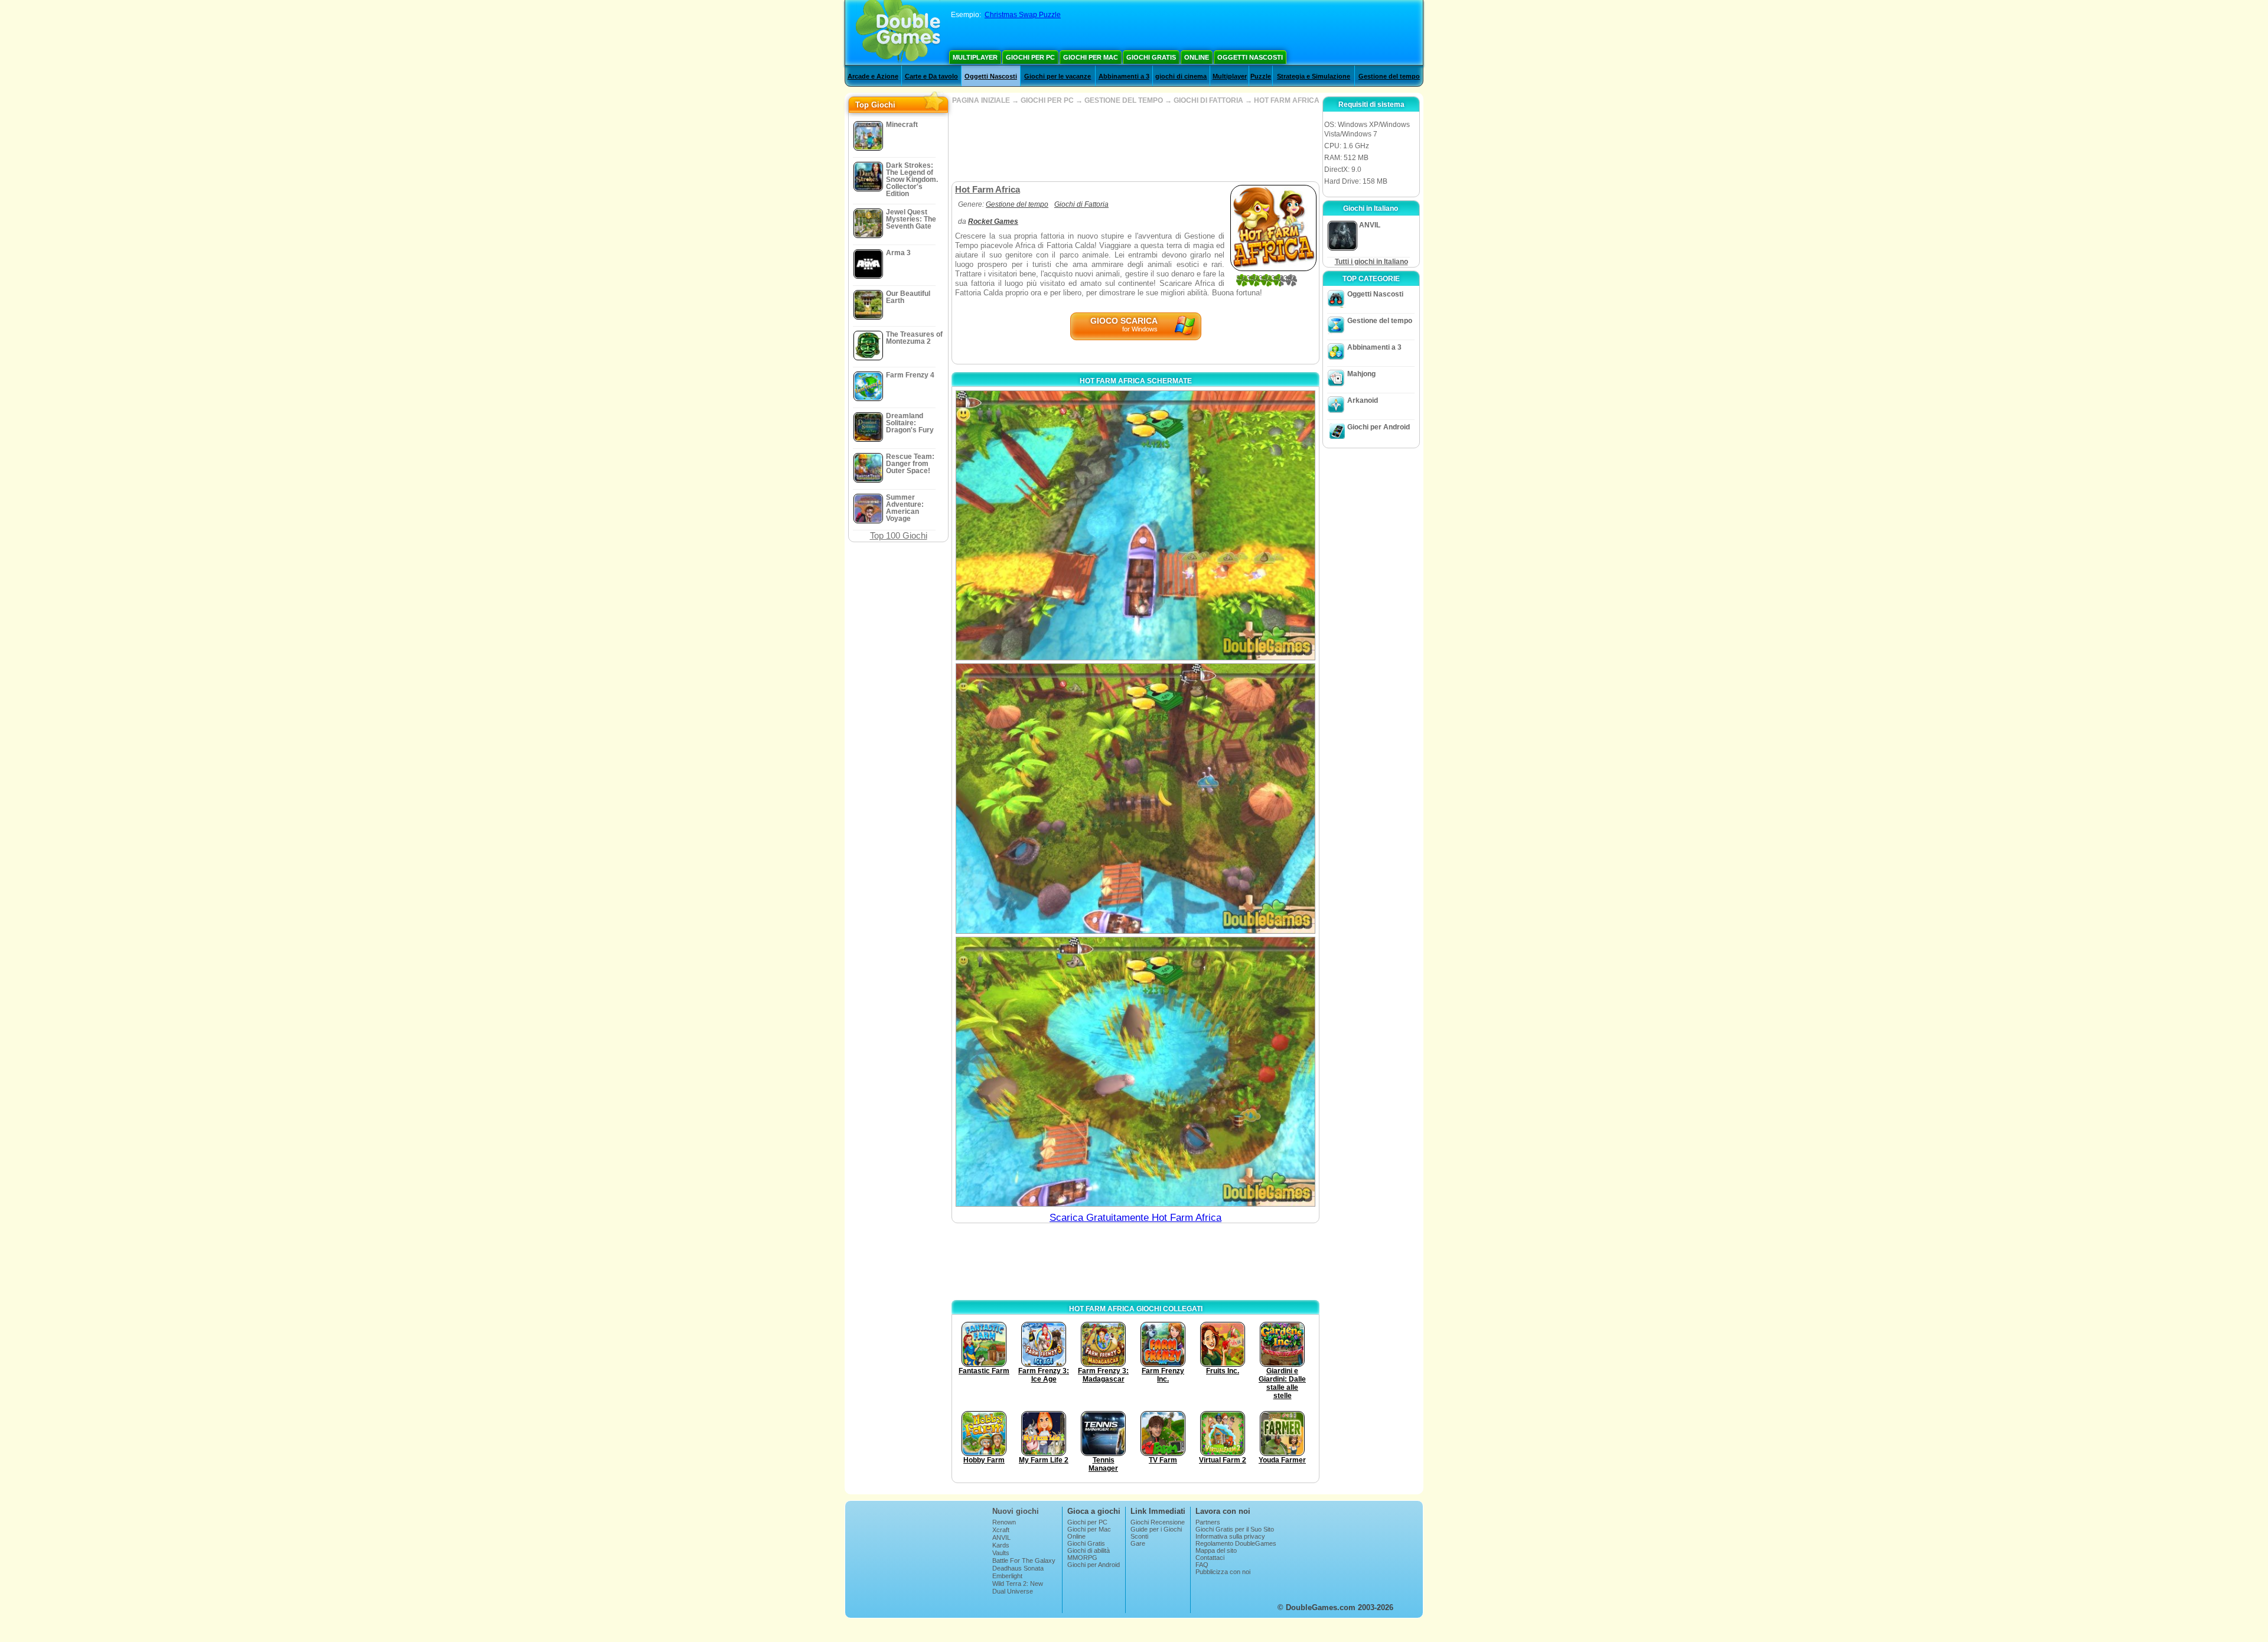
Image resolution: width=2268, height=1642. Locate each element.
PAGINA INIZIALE (981, 100)
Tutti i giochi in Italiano (1371, 262)
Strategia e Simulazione (1314, 76)
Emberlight (1007, 1576)
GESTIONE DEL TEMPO (1124, 100)
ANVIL (1001, 1537)
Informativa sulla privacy (1230, 1536)
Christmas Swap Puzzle (1023, 15)
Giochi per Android (1379, 427)
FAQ (1202, 1565)
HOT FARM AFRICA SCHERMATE (1136, 381)
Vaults (1001, 1553)
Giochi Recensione (1158, 1522)
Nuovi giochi (1016, 1511)
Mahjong (1361, 374)
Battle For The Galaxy (1024, 1560)
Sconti (1139, 1536)
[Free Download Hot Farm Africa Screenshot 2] (1135, 798)
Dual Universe (1013, 1591)
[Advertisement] (1135, 143)
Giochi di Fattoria (1081, 204)
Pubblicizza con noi (1223, 1572)
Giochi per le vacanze (1058, 76)
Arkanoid (1363, 400)
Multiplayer (975, 57)
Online (1197, 57)
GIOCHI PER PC (1047, 100)
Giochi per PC (1030, 57)
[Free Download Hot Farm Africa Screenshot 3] (1135, 1072)
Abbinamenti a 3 (1124, 76)
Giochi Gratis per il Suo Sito (1235, 1529)
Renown (1004, 1522)
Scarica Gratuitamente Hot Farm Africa (1135, 1218)
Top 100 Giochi (899, 535)
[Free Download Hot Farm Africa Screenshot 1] (1135, 525)
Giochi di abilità (1089, 1550)
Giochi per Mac (1091, 57)
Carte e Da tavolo (931, 76)
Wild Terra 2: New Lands (1018, 1587)
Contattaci (1210, 1558)
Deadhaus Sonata (1018, 1568)
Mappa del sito (1216, 1550)
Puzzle (1261, 76)
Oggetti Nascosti (1250, 57)
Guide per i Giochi (1156, 1529)
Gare (1138, 1543)
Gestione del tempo (1389, 76)
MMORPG (1082, 1558)
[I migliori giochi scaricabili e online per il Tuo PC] (898, 32)
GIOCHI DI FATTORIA (1208, 100)
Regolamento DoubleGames (1236, 1543)
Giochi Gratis (1151, 57)
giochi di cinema (1181, 76)
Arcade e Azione (873, 76)
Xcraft (1001, 1530)
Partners (1208, 1522)
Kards (1001, 1545)
